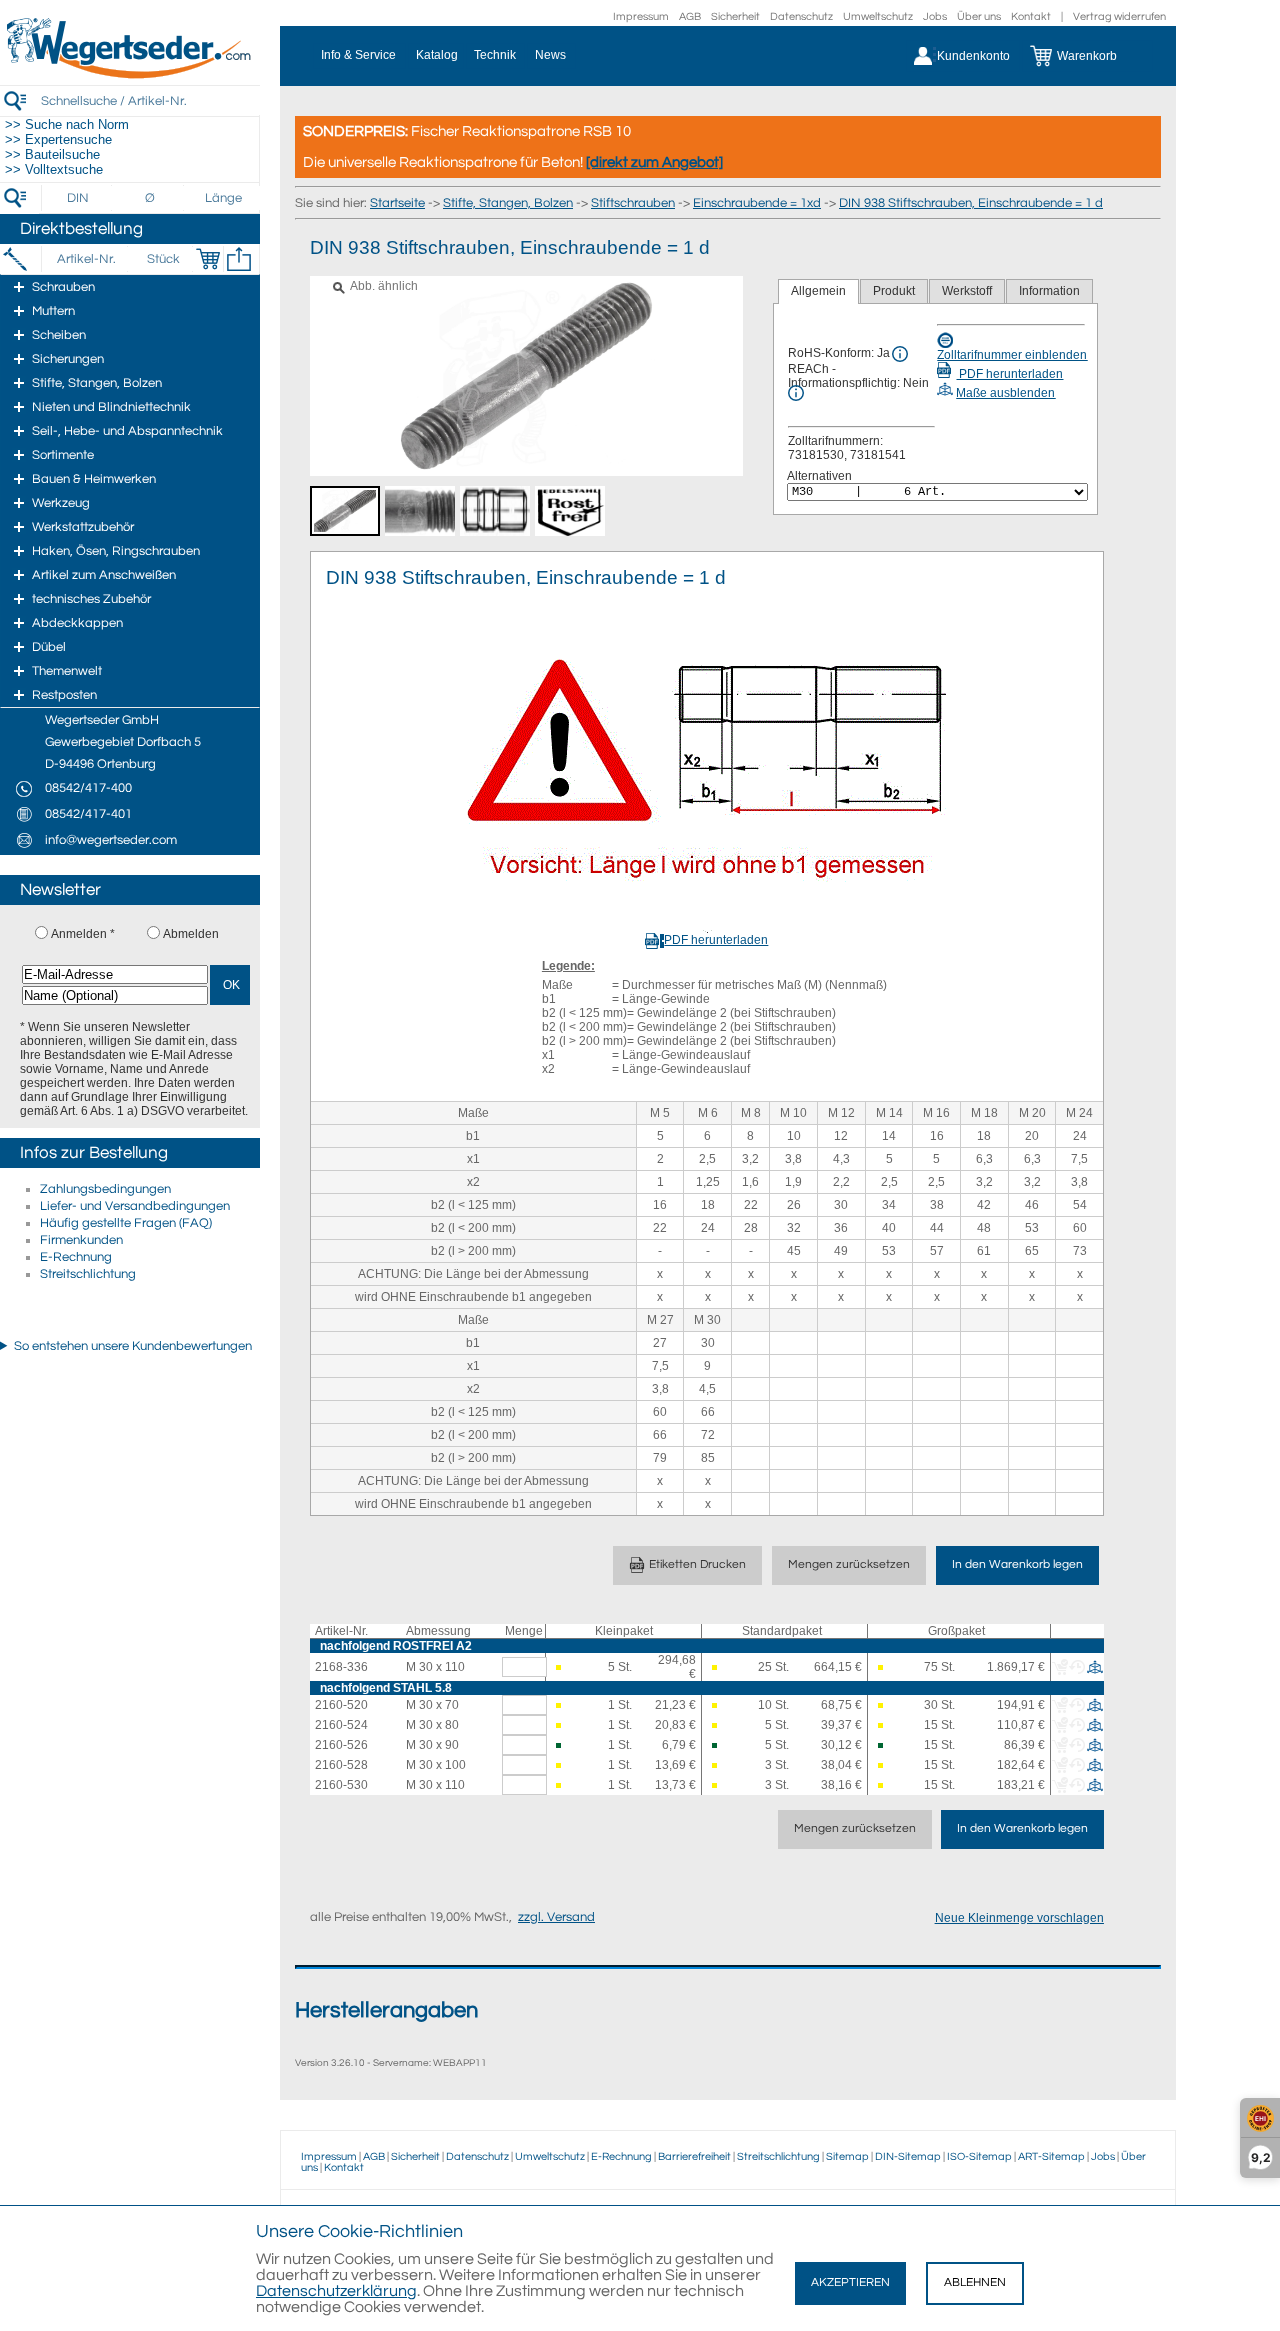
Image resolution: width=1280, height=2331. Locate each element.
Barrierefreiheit (694, 2156)
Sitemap (847, 2156)
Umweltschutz (878, 16)
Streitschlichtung (88, 1274)
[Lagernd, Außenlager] (559, 1745)
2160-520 (341, 1705)
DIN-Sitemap (908, 2156)
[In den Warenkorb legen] (208, 259)
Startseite (397, 203)
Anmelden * (83, 934)
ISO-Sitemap (979, 2156)
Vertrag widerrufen (1119, 16)
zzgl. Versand (556, 1917)
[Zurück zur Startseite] (130, 75)
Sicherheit (735, 16)
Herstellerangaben (386, 2010)
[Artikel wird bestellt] (559, 1667)
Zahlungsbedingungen (105, 1189)
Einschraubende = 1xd (757, 203)
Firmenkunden (81, 1240)
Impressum (641, 16)
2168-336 (341, 1667)
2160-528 (341, 1765)
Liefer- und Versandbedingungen (135, 1206)
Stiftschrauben (633, 203)
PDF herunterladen (1009, 374)
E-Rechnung (76, 1257)
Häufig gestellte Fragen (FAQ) (126, 1223)
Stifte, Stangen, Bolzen (508, 203)
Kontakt (1031, 16)
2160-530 (341, 1785)
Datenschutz (801, 16)
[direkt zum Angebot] (654, 162)
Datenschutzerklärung (336, 2291)
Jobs (935, 16)
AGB (690, 16)
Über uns (979, 16)
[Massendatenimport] (239, 259)
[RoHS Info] (900, 354)
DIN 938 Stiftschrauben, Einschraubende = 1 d (971, 203)
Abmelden (191, 934)
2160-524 (341, 1725)
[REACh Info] (796, 393)
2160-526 (341, 1745)
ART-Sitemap (1051, 2156)
